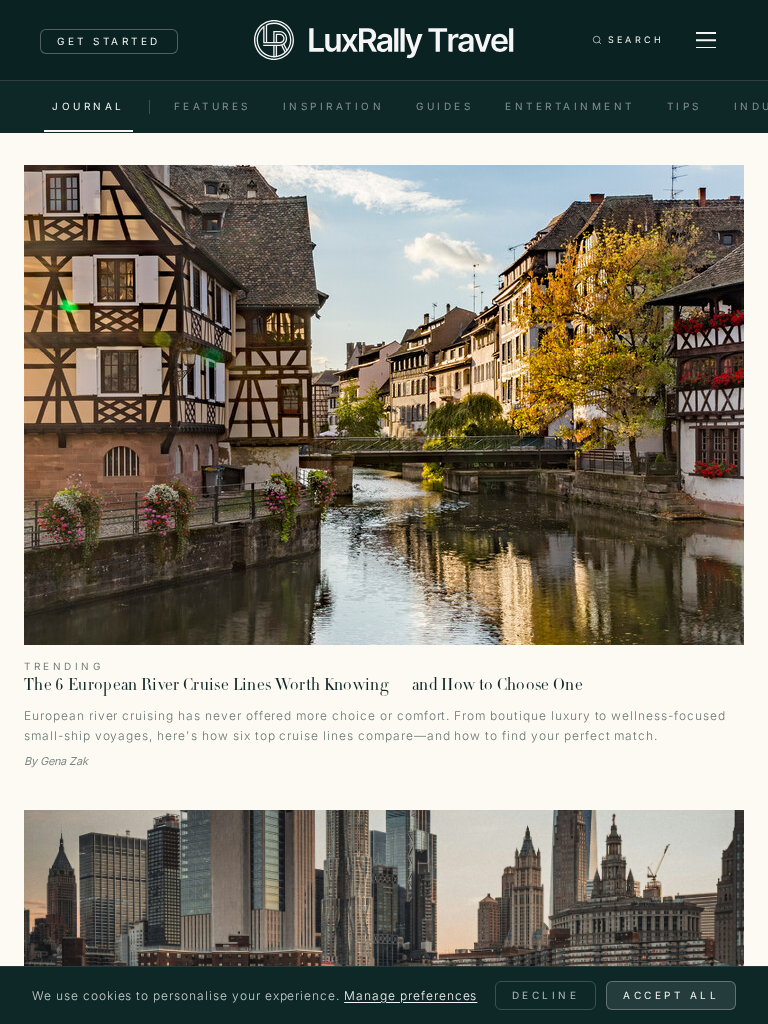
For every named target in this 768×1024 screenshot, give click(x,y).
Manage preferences (410, 995)
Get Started (109, 41)
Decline (546, 995)
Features (212, 106)
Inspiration (334, 106)
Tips (684, 106)
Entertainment (570, 106)
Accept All (671, 995)
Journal (88, 106)
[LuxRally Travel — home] (383, 40)
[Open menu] (706, 40)
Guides (444, 106)
